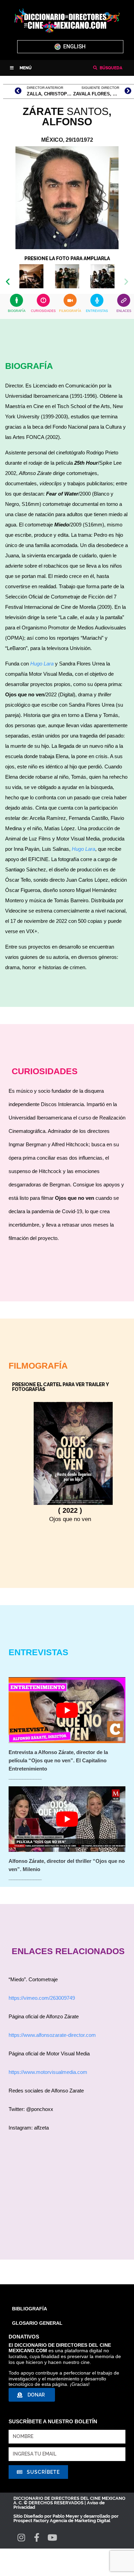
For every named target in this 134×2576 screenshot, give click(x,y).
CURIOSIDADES (43, 311)
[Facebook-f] (37, 2537)
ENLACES (124, 311)
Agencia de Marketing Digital (80, 2521)
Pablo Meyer (66, 2516)
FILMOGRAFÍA (70, 311)
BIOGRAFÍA (17, 311)
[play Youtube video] (67, 1710)
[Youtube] (52, 2537)
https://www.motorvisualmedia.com (48, 2072)
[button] (21, 68)
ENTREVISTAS (97, 311)
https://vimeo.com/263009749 (42, 1998)
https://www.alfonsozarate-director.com (52, 2035)
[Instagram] (21, 2537)
